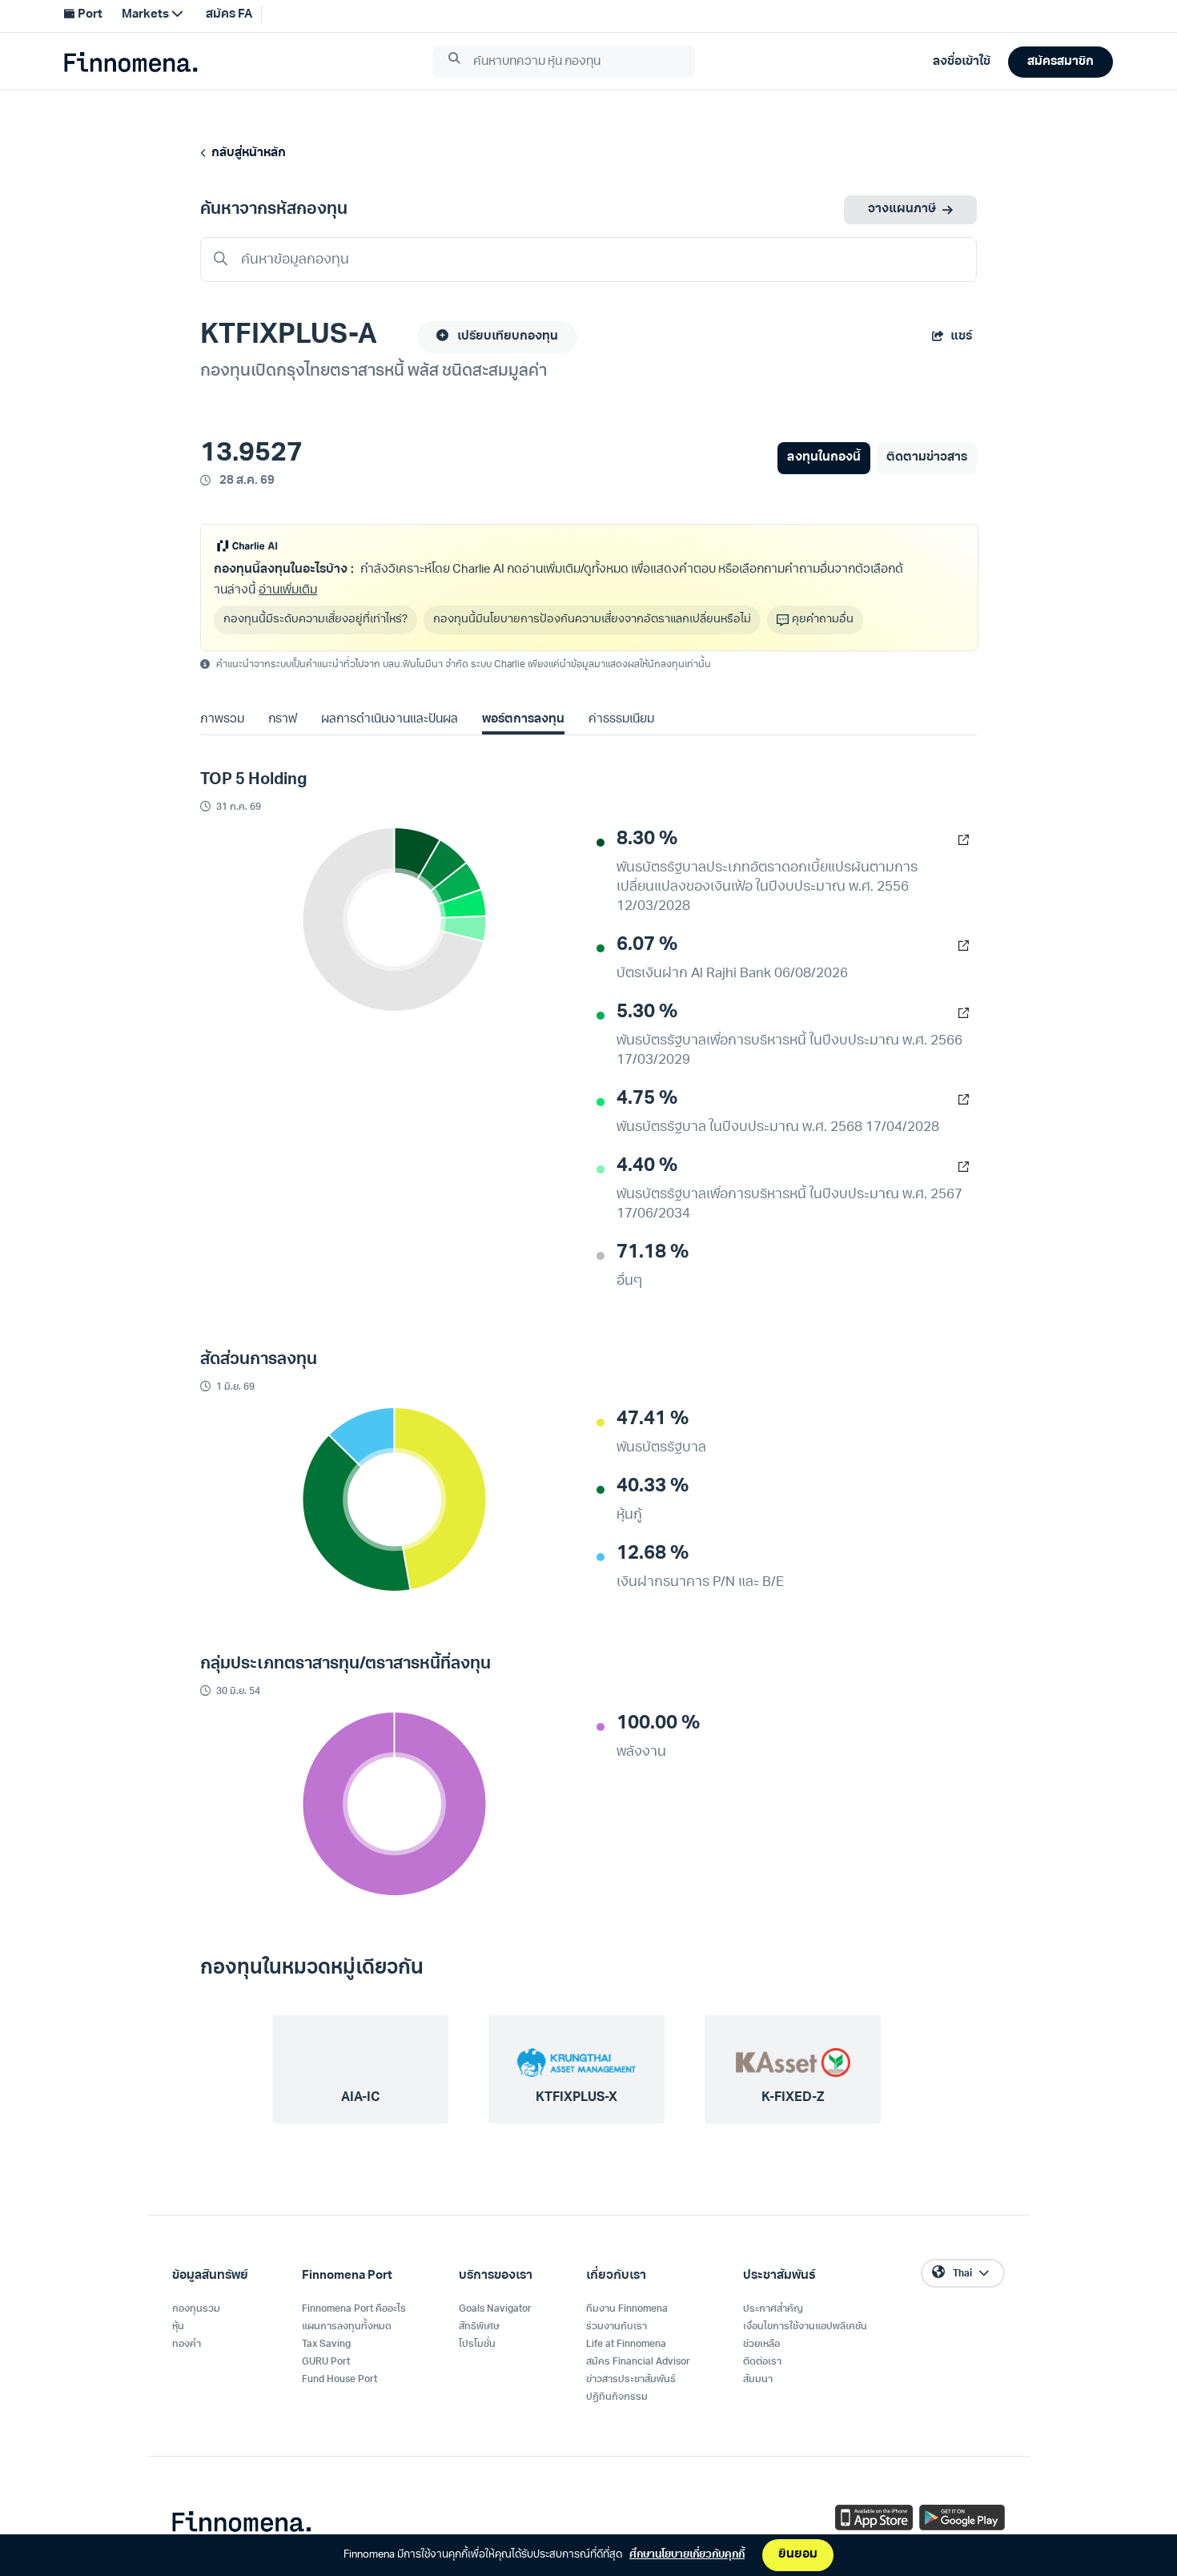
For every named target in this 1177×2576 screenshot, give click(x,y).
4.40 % (647, 1166)
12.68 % (653, 1554)
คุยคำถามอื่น (823, 620)
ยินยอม (798, 2555)
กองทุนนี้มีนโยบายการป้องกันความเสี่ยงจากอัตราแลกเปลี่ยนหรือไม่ (592, 620)
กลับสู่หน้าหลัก (246, 153)
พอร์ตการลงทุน (523, 720)
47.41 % (653, 1419)
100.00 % (658, 1724)
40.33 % (653, 1487)
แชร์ (961, 337)
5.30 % (647, 1012)
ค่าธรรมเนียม (621, 720)
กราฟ (283, 720)
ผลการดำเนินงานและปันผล (389, 720)
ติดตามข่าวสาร (927, 458)
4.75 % (647, 1099)
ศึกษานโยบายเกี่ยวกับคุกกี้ (687, 2555)
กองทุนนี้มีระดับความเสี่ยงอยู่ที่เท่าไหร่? (315, 620)
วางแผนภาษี (902, 209)
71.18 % (653, 1253)
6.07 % (647, 945)
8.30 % (647, 839)
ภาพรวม (222, 720)
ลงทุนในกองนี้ (823, 458)
